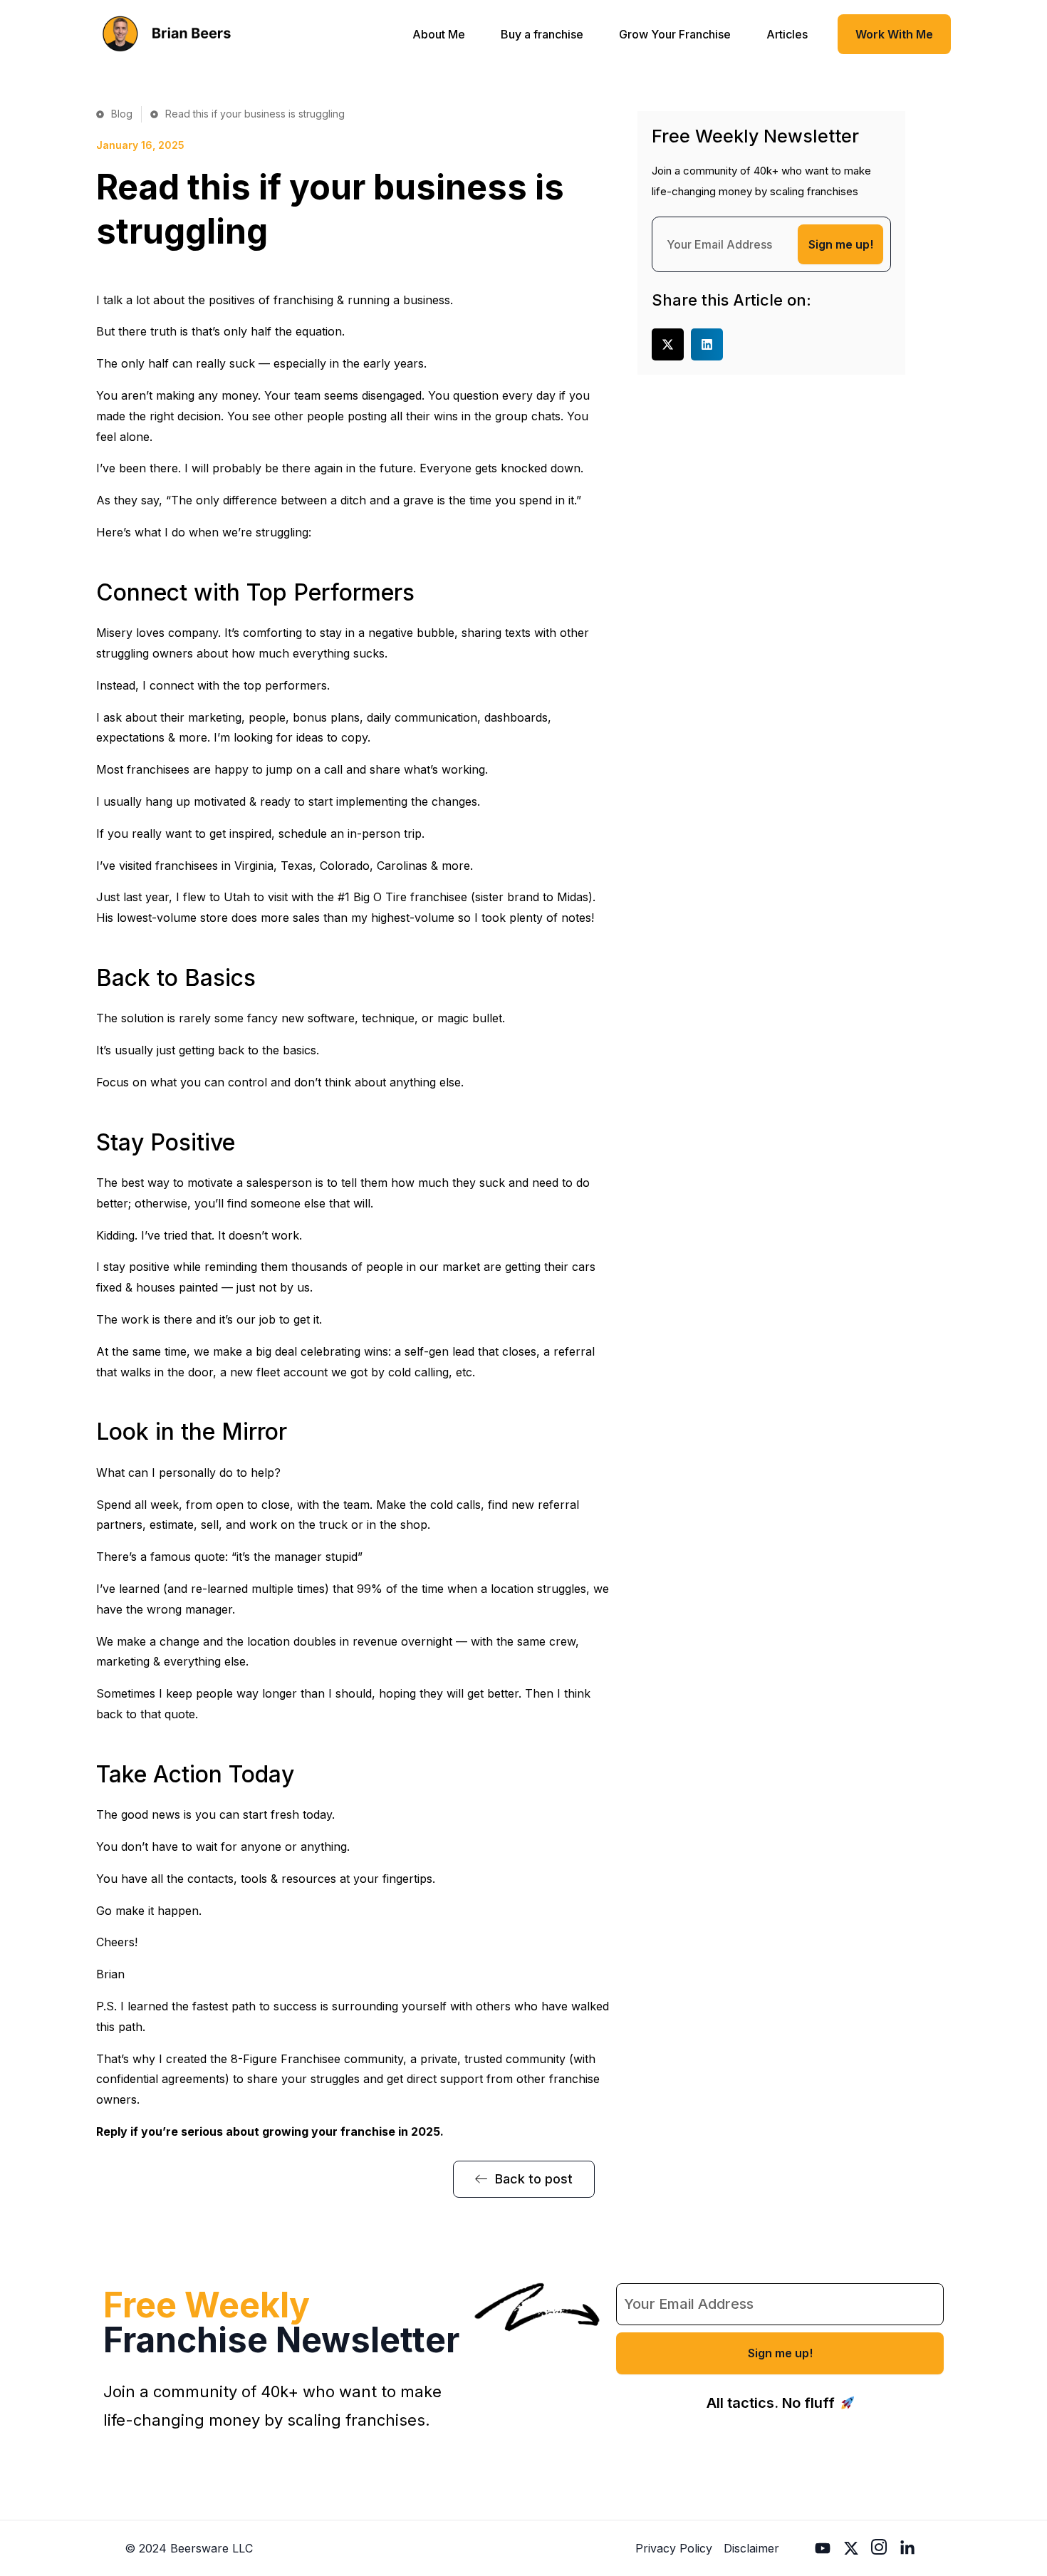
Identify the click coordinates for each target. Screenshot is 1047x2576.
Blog (122, 114)
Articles (787, 34)
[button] (668, 344)
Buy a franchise (542, 34)
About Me (439, 34)
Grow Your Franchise (675, 34)
